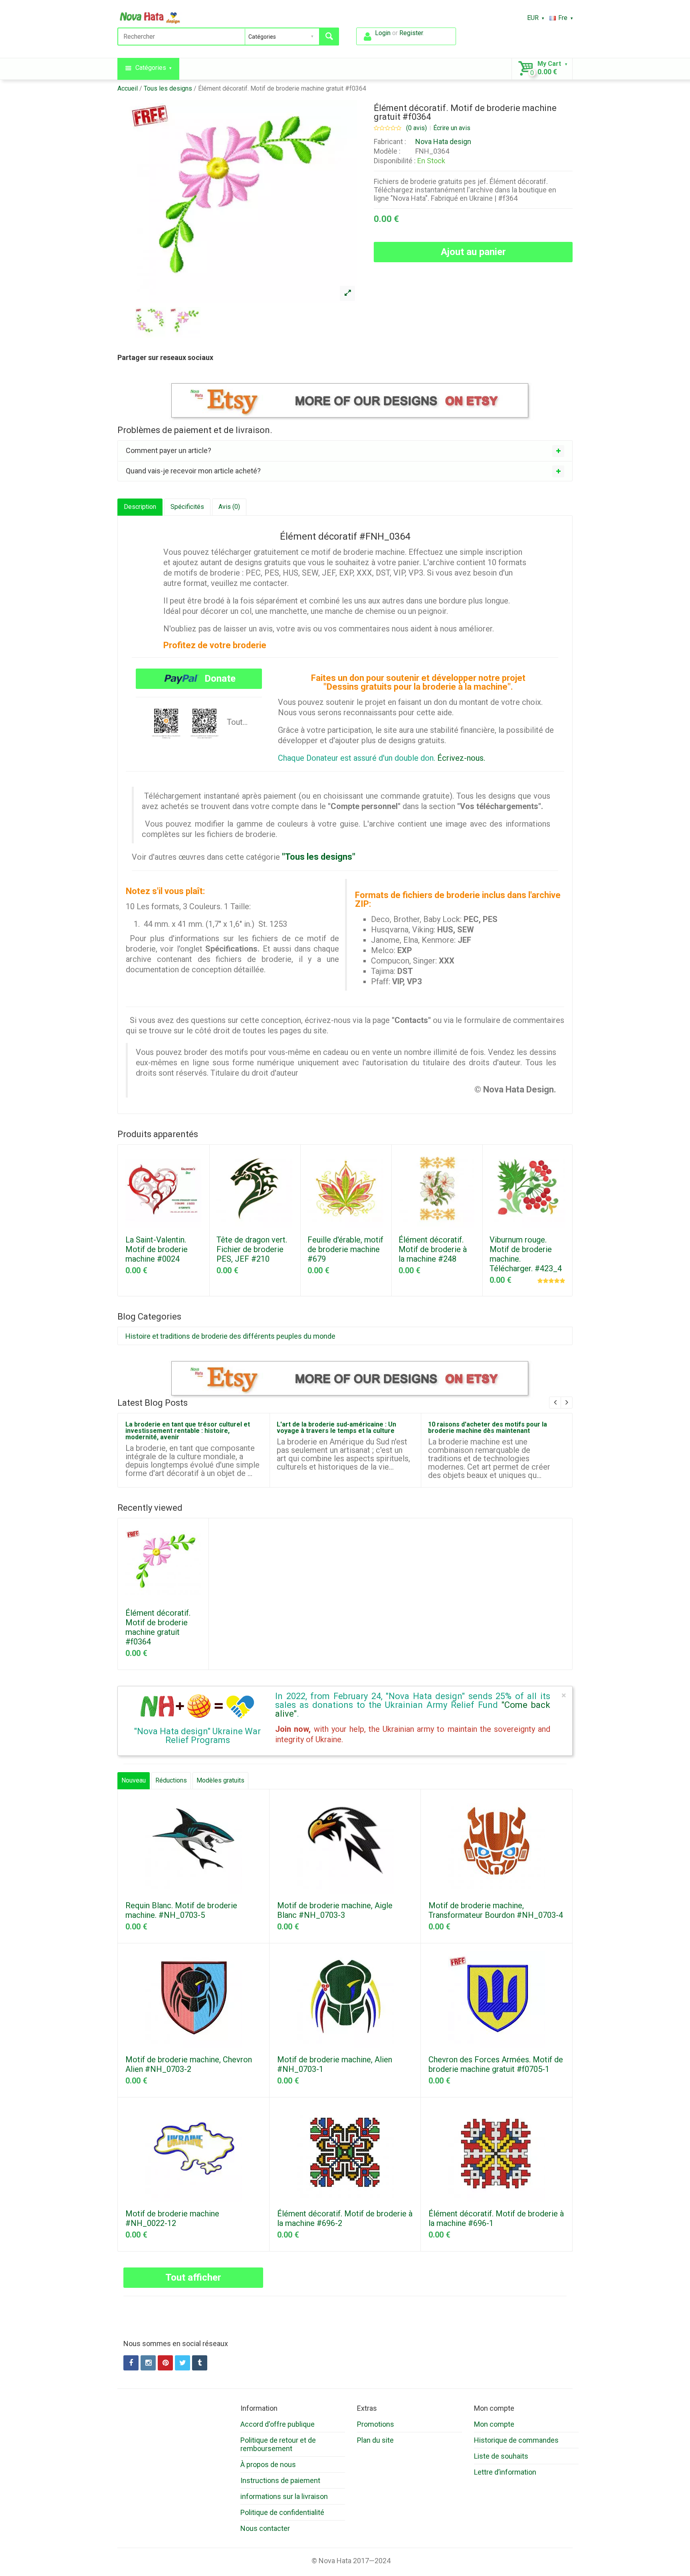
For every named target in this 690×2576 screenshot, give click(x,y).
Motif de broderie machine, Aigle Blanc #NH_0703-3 (335, 1910)
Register (411, 33)
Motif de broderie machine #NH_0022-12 (172, 2218)
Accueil (128, 88)
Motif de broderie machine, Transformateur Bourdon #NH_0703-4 (496, 1910)
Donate (219, 679)
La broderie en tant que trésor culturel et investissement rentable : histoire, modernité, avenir (188, 1431)
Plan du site (375, 2440)
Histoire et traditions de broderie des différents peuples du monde (230, 1336)
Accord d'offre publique (278, 2424)
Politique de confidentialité (282, 2512)
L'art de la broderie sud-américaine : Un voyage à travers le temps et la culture (336, 1427)
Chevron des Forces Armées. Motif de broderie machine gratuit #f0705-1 (496, 2064)
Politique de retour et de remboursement (278, 2444)
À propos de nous (268, 2464)
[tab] (345, 451)
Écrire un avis (452, 128)
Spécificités (187, 507)
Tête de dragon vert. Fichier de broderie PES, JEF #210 (252, 1249)
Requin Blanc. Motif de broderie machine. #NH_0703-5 (181, 1910)
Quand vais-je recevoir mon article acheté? (193, 471)
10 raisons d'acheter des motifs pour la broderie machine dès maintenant (488, 1427)
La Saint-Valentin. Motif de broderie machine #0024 (157, 1249)
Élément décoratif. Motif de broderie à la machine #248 (433, 1249)
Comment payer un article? (169, 450)
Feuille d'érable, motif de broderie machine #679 (345, 1249)
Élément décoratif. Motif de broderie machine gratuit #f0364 (282, 88)
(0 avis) (416, 128)
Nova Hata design (443, 141)
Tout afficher (193, 2277)
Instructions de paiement (280, 2480)
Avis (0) (229, 507)
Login (383, 33)
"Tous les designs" (319, 857)
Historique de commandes (516, 2440)
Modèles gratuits (220, 1780)
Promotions (376, 2424)
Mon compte (494, 2424)
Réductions (171, 1780)
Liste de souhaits (501, 2456)
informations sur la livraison (284, 2496)
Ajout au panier (473, 252)
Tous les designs (168, 88)
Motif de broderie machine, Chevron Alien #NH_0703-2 (189, 2064)
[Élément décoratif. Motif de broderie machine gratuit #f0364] (347, 293)
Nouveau (134, 1780)
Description (140, 507)
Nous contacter (265, 2528)
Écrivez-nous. (461, 758)
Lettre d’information (505, 2472)
